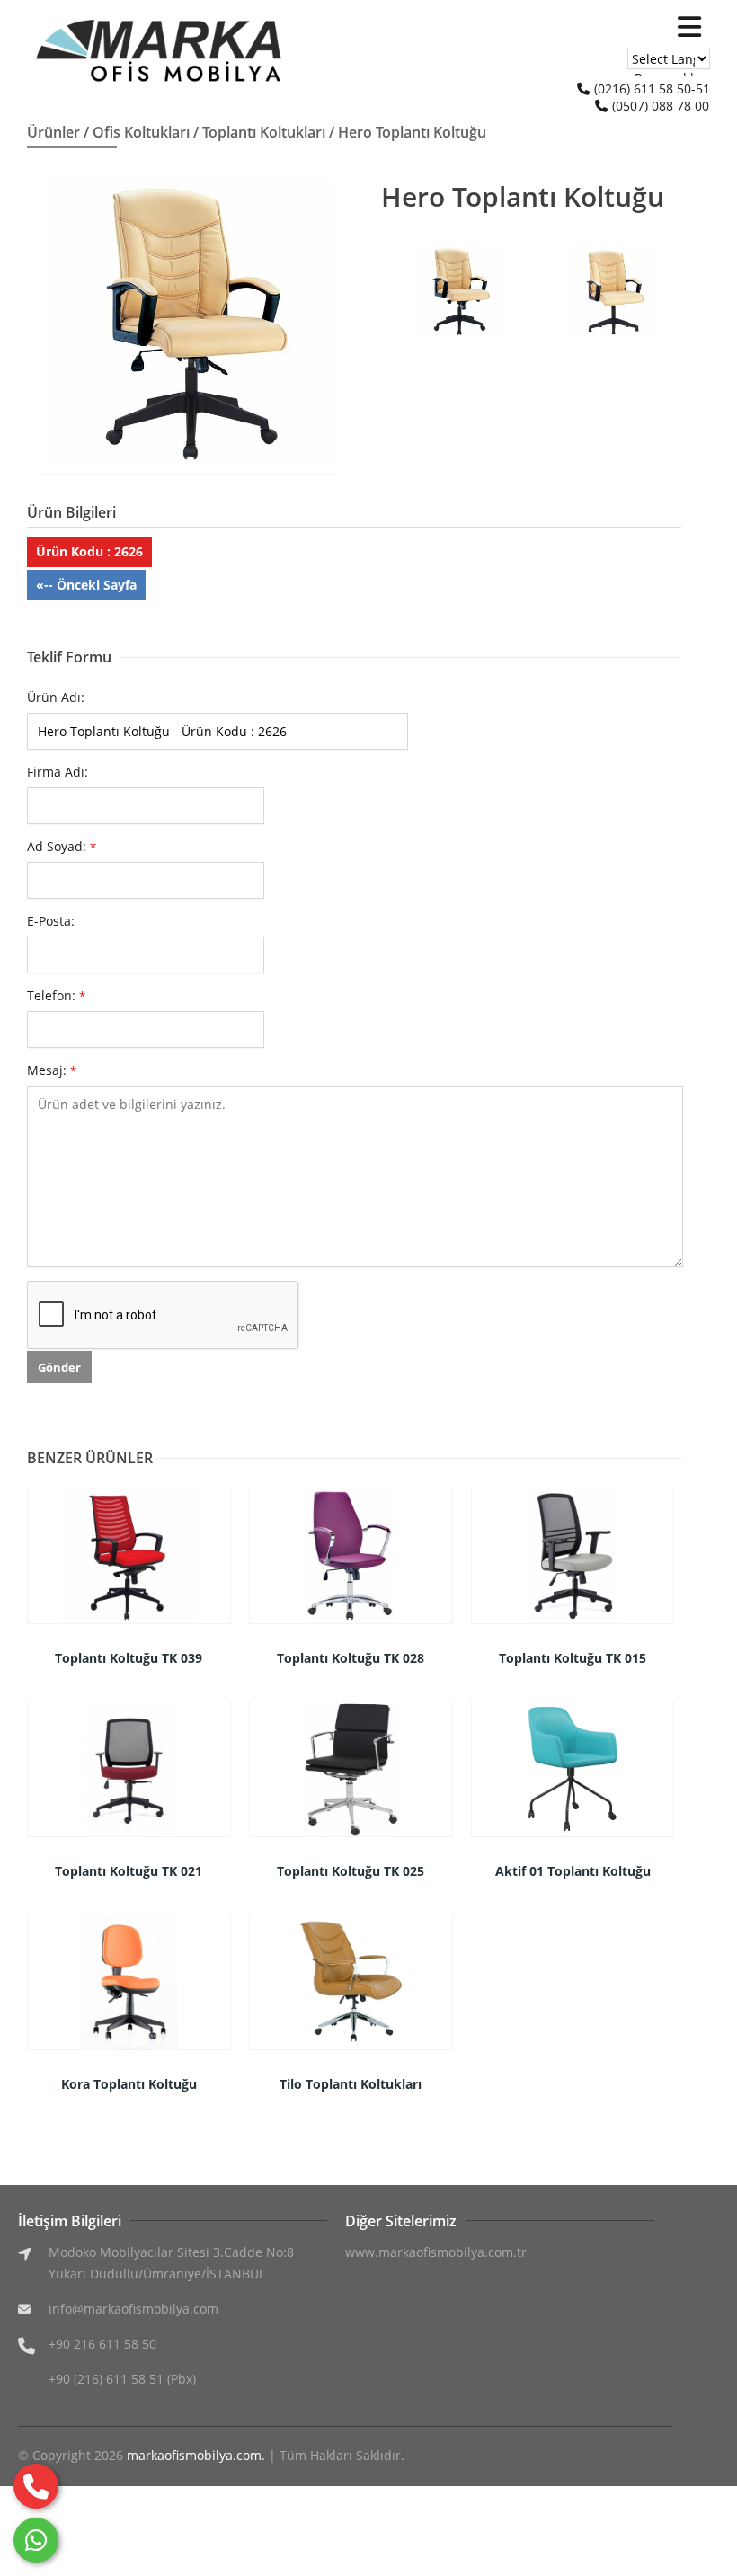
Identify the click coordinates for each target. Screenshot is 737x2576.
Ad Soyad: (62, 846)
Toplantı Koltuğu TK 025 (351, 1871)
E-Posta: (51, 921)
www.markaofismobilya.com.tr (436, 2252)
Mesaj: (52, 1070)
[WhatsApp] (36, 2540)
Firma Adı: (58, 772)
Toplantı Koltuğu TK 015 (573, 1658)
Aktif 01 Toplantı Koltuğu (573, 1871)
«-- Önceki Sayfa (86, 585)
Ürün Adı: (56, 697)
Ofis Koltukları (141, 132)
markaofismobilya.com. (196, 2455)
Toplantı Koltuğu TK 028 (351, 1658)
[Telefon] (36, 2486)
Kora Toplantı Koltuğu (129, 2084)
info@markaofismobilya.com (133, 2309)
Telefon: (56, 995)
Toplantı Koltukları (264, 132)
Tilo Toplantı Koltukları (351, 2084)
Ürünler (53, 132)
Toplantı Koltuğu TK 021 (129, 1871)
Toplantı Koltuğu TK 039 (129, 1658)
